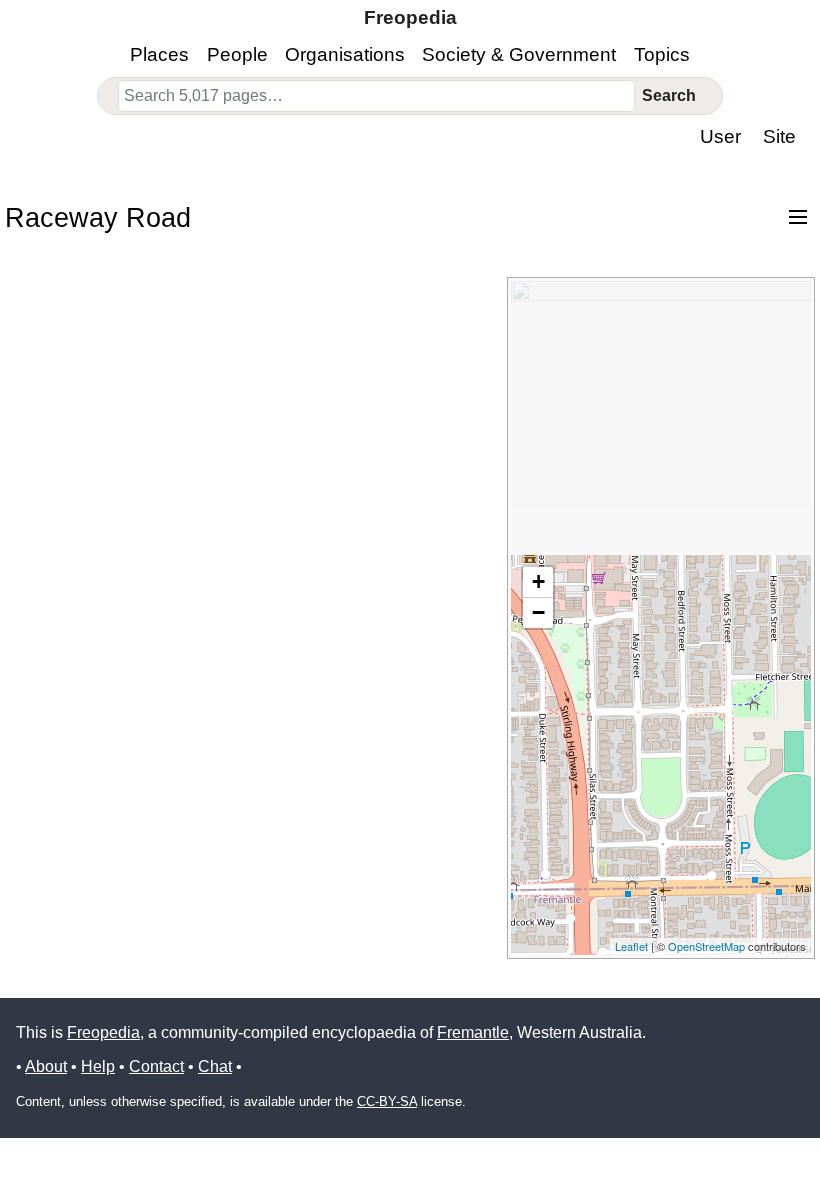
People (237, 54)
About (46, 1066)
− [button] (538, 612)
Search (669, 95)
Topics (662, 54)
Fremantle (473, 1032)
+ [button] (538, 581)
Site (779, 136)
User (720, 136)
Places (159, 54)
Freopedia (103, 1032)
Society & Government (519, 54)
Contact (156, 1066)
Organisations (345, 54)
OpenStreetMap (706, 946)
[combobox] (376, 96)
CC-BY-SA (387, 1101)
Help (98, 1066)
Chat (215, 1066)
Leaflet (631, 946)
